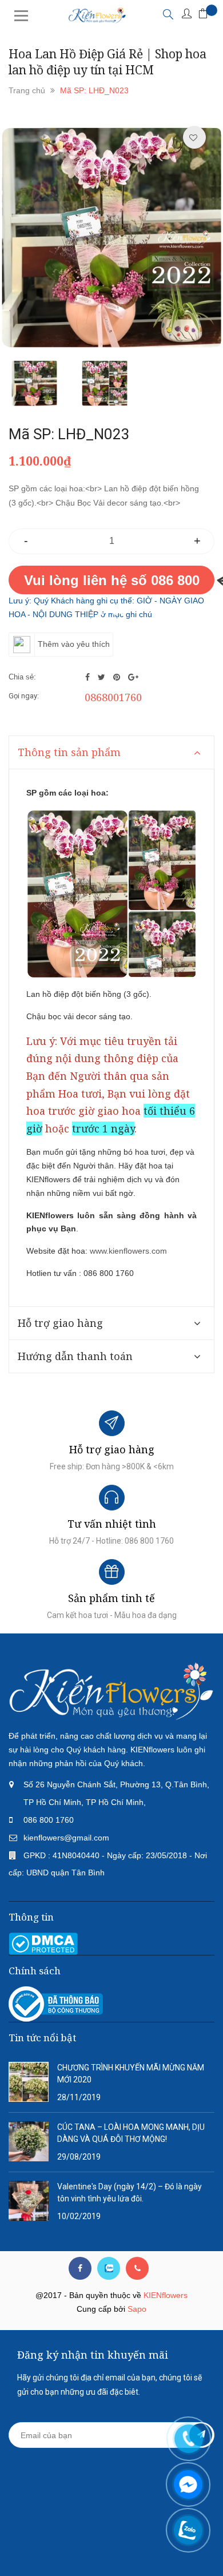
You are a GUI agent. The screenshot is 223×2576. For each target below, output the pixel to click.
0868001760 (113, 697)
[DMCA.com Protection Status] (43, 1943)
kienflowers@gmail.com (66, 1838)
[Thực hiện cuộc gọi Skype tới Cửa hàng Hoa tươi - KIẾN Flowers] (109, 2268)
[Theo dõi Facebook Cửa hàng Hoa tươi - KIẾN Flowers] (80, 2268)
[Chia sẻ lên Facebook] (89, 677)
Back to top (110, 2546)
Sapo (137, 2309)
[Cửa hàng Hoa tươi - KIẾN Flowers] (111, 1691)
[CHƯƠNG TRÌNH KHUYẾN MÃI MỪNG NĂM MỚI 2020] (29, 2081)
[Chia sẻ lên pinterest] (118, 677)
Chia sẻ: (22, 677)
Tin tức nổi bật (42, 2038)
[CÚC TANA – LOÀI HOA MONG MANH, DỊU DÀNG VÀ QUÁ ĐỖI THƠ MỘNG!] (29, 2141)
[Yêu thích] (193, 138)
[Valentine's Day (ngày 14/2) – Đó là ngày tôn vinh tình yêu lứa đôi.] (29, 2200)
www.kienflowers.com (128, 1251)
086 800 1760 (49, 1820)
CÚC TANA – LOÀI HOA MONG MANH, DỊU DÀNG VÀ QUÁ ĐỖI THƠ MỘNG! (131, 2133)
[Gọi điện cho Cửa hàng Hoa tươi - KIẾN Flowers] (137, 2268)
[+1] (133, 677)
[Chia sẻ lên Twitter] (103, 677)
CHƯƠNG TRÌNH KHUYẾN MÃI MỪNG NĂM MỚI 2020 (131, 2074)
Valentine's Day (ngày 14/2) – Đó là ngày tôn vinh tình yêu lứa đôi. (130, 2193)
